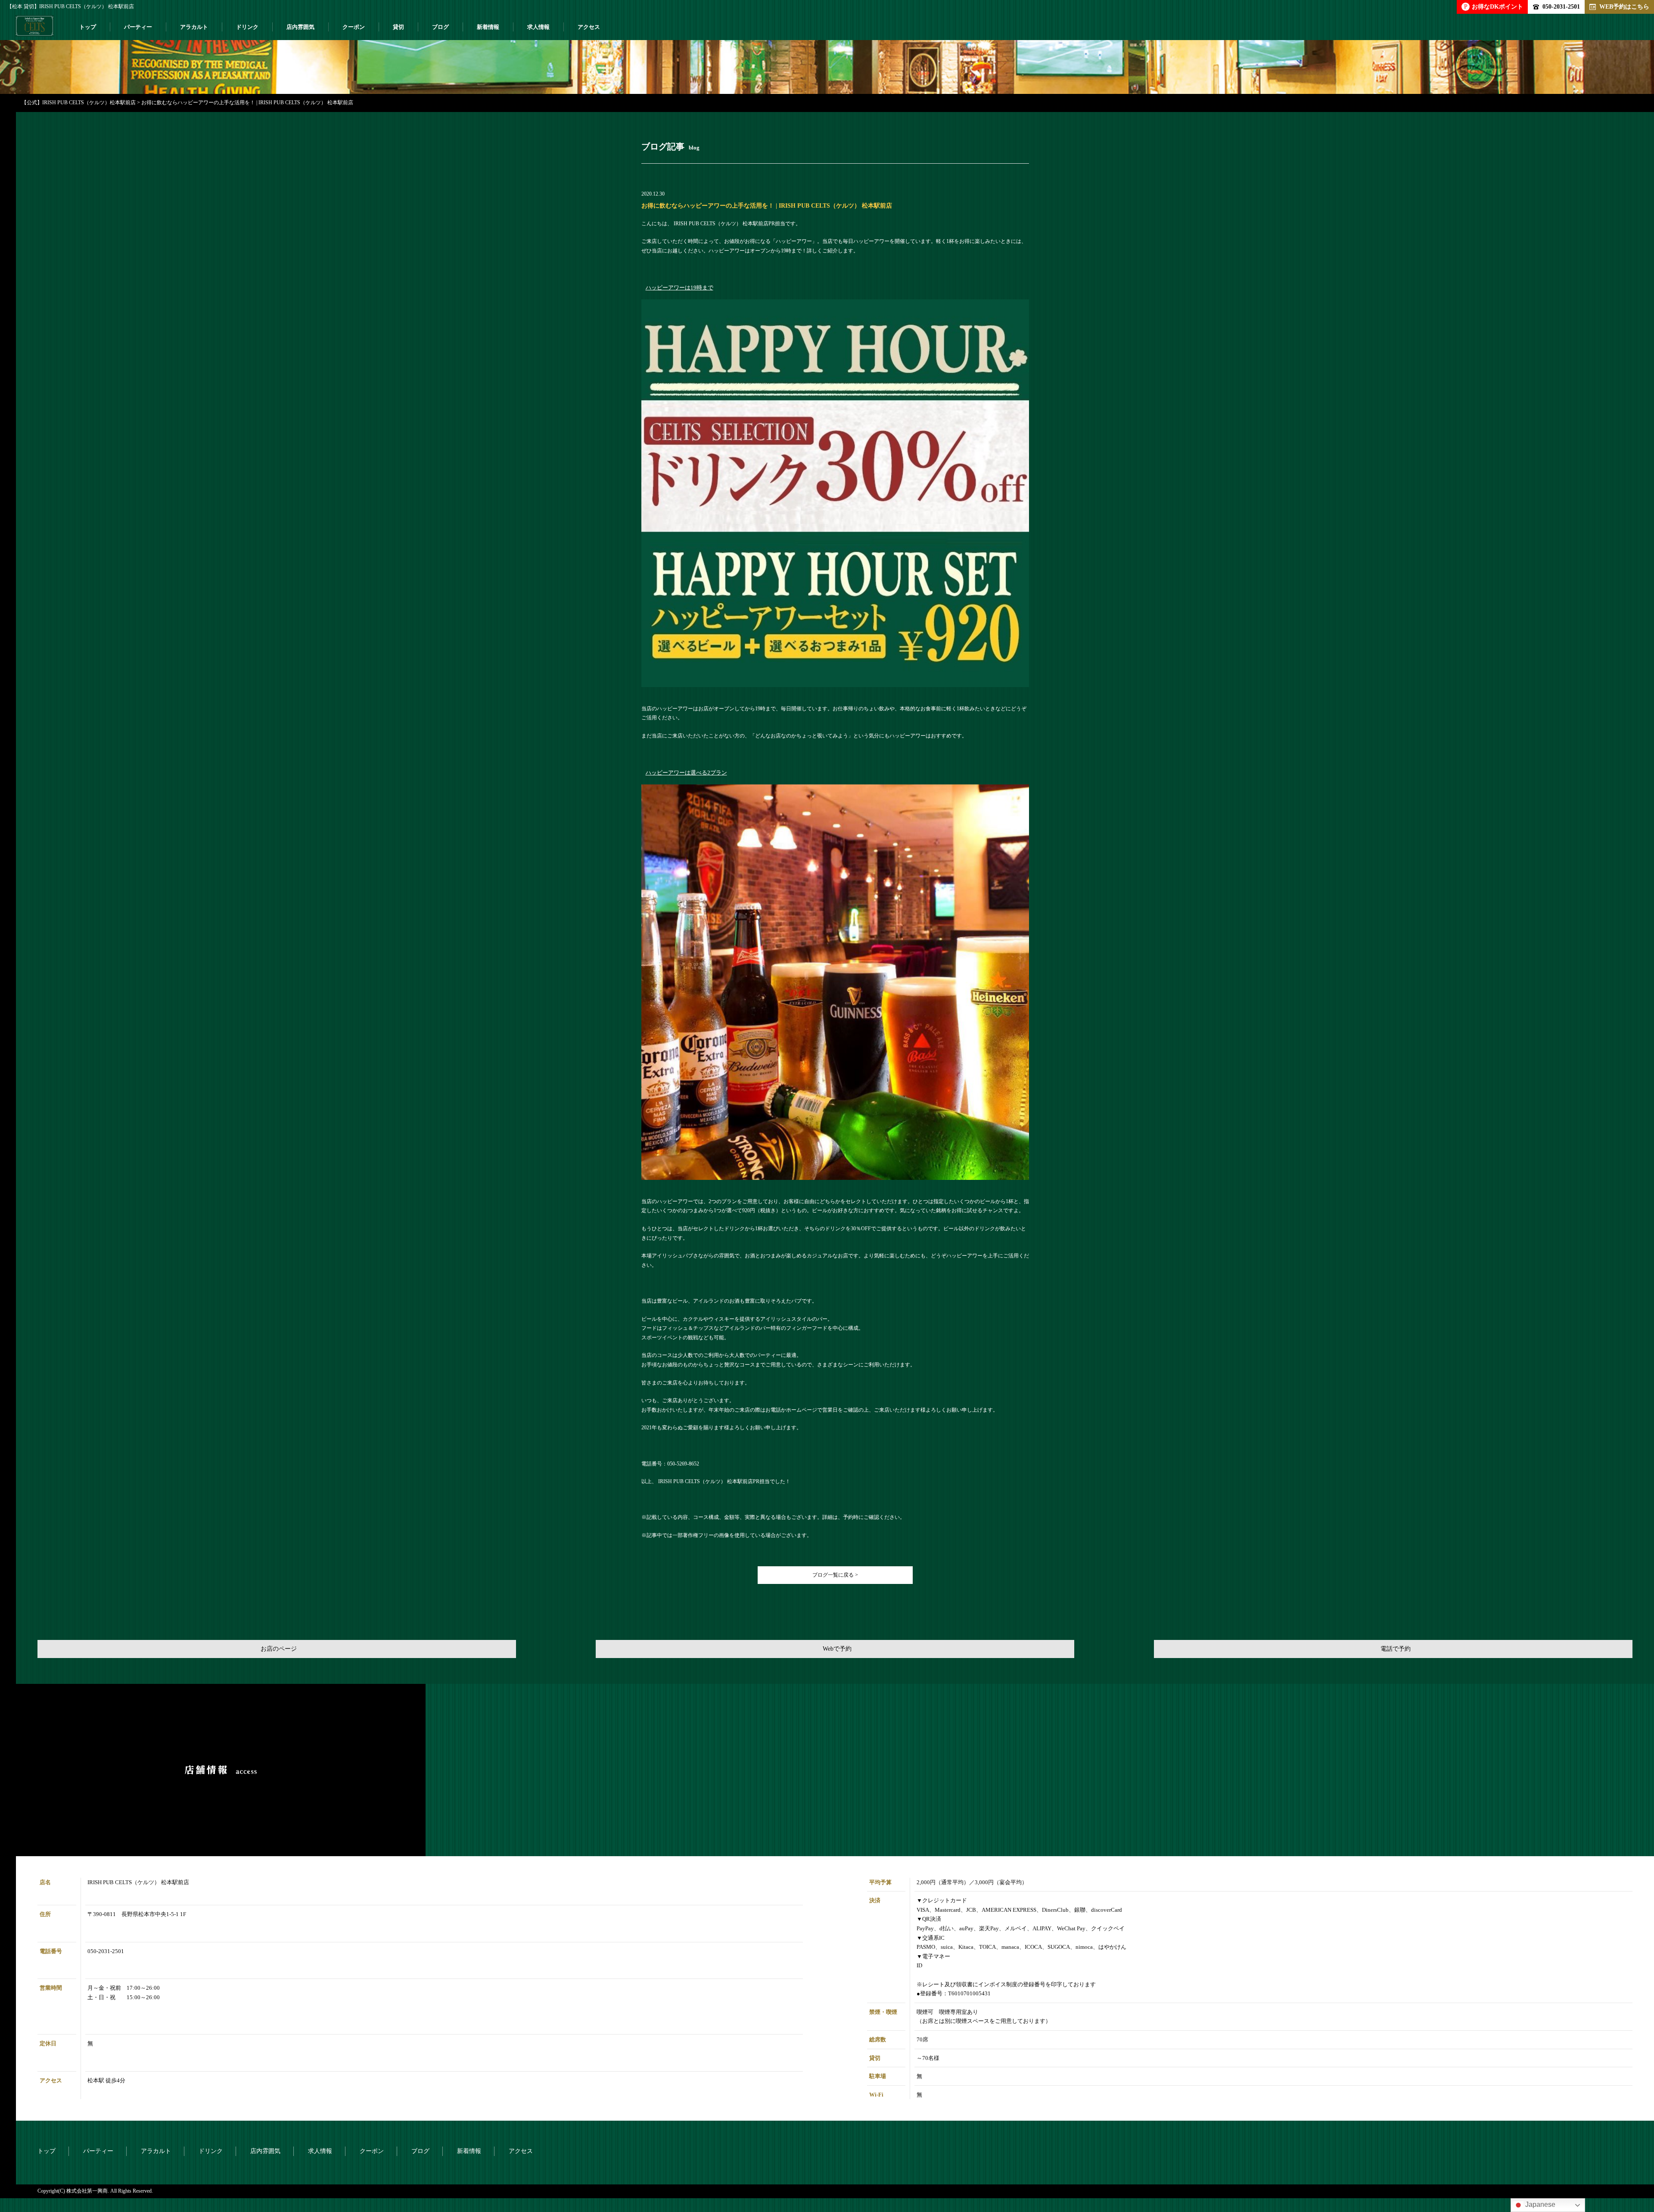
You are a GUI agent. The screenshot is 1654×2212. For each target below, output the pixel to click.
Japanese (1539, 2204)
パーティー (138, 27)
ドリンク (247, 27)
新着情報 (488, 27)
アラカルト (194, 27)
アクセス (589, 27)
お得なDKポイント (1494, 6)
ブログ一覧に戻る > (835, 1575)
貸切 (398, 27)
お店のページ (279, 1649)
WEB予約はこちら (1624, 6)
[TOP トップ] (34, 29)
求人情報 (538, 27)
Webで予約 (837, 1649)
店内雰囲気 (300, 27)
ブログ (440, 27)
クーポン (354, 27)
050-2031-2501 (1561, 6)
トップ (88, 27)
